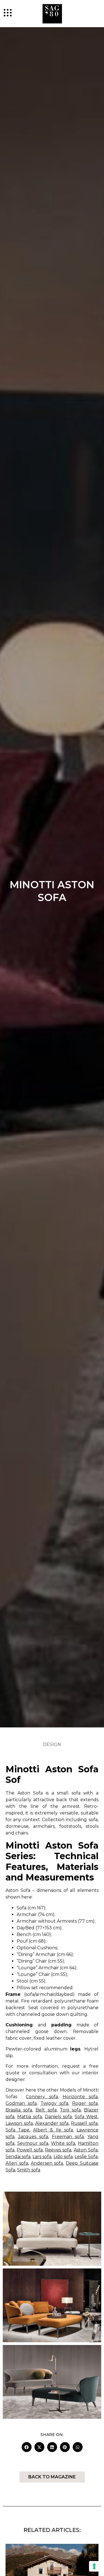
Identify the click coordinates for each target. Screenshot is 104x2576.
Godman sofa (21, 2103)
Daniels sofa (58, 2117)
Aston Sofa (86, 2150)
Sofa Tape (17, 2130)
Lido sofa (63, 2157)
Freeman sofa (68, 2137)
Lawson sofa (19, 2123)
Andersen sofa (47, 2163)
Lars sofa (42, 2157)
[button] (27, 2447)
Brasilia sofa (19, 2110)
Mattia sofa (30, 2117)
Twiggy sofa (54, 2103)
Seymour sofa (33, 2143)
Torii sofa (70, 2110)
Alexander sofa (52, 2123)
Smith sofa (29, 2170)
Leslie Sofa (86, 2157)
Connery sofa (42, 2097)
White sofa (63, 2143)
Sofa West (86, 2117)
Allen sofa (17, 2163)
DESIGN (52, 1744)
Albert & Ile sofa (53, 2130)
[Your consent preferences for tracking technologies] (94, 2566)
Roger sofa (85, 2103)
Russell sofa (84, 2123)
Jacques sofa (33, 2137)
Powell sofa (30, 2150)
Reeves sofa (58, 2150)
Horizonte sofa (80, 2097)
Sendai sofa (18, 2157)
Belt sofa (46, 2110)
